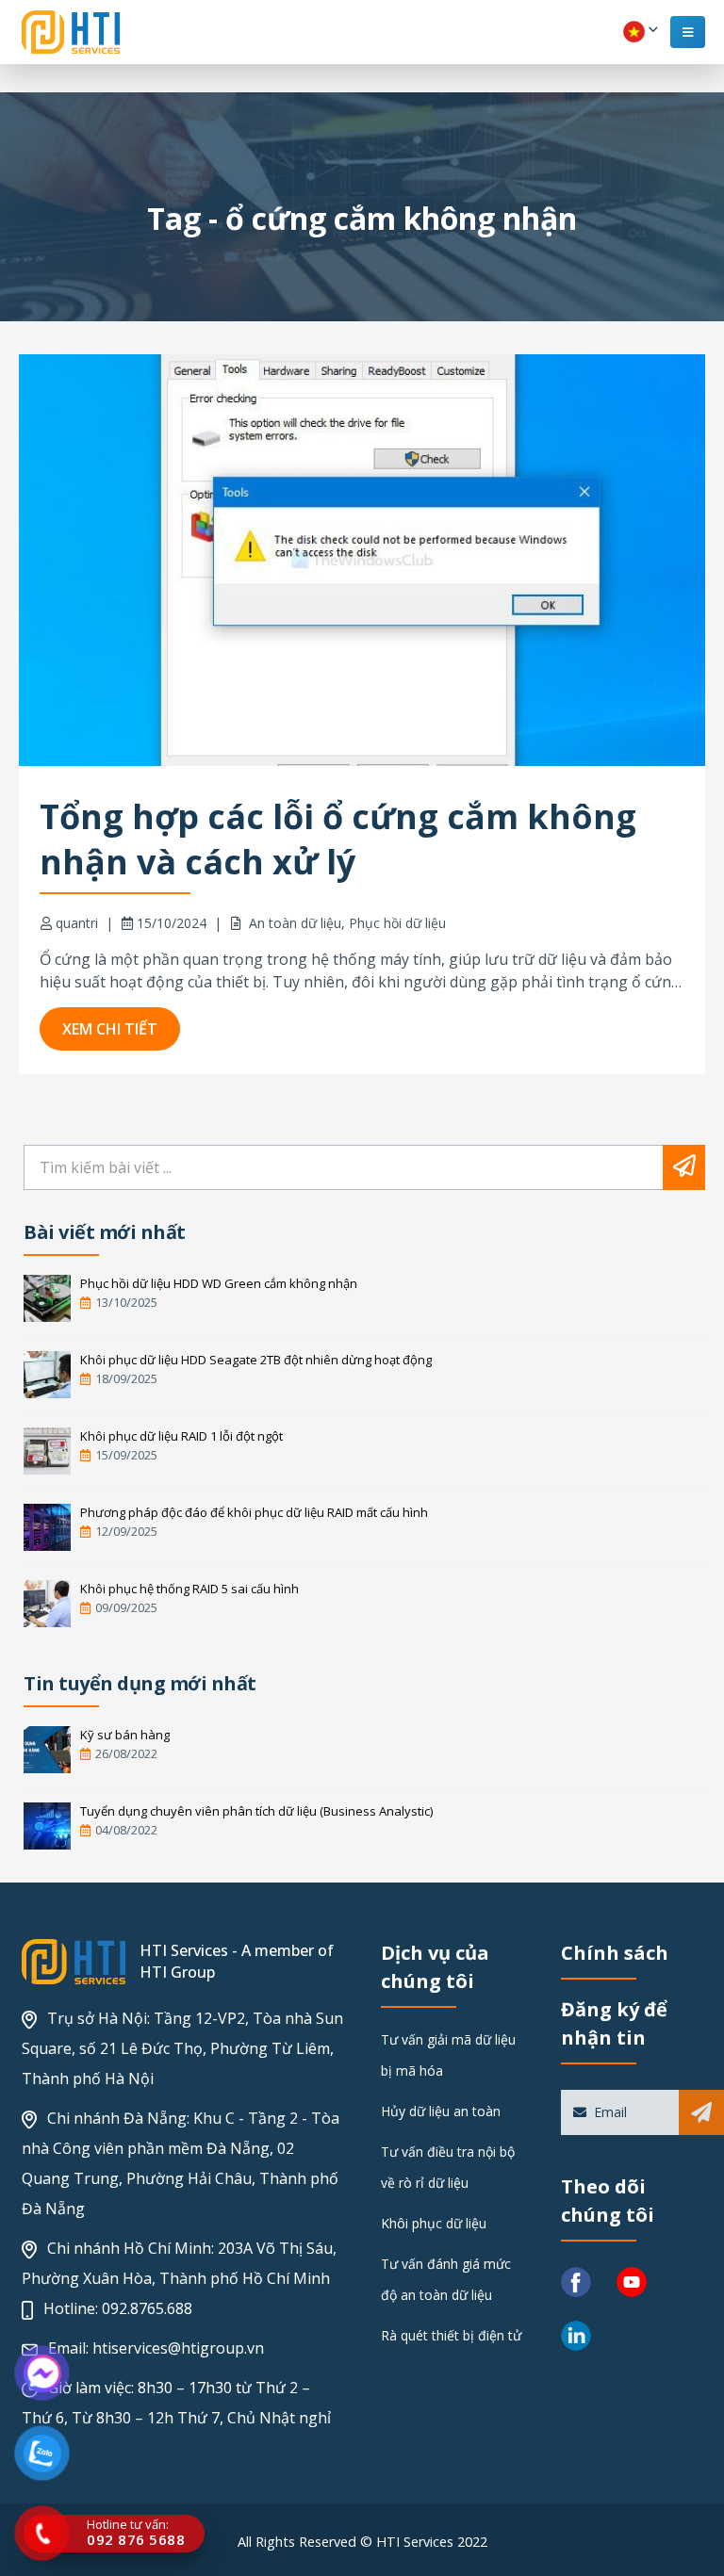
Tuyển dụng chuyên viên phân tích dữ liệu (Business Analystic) (256, 1811)
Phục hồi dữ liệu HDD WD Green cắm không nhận (219, 1283)
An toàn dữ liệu (295, 923)
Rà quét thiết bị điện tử (451, 2335)
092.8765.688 (147, 2308)
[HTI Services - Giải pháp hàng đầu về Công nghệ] (71, 32)
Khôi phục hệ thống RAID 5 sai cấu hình (189, 1589)
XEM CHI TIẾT (110, 1029)
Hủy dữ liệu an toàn (441, 2111)
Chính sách (615, 1953)
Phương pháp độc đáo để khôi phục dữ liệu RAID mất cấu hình (254, 1512)
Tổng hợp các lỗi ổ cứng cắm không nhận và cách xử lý (338, 839)
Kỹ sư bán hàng (125, 1735)
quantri (77, 923)
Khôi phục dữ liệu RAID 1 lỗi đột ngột (181, 1436)
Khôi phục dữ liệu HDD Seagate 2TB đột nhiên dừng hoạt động (256, 1360)
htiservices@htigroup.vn (178, 2348)
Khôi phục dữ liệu (434, 2223)
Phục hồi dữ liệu (397, 923)
